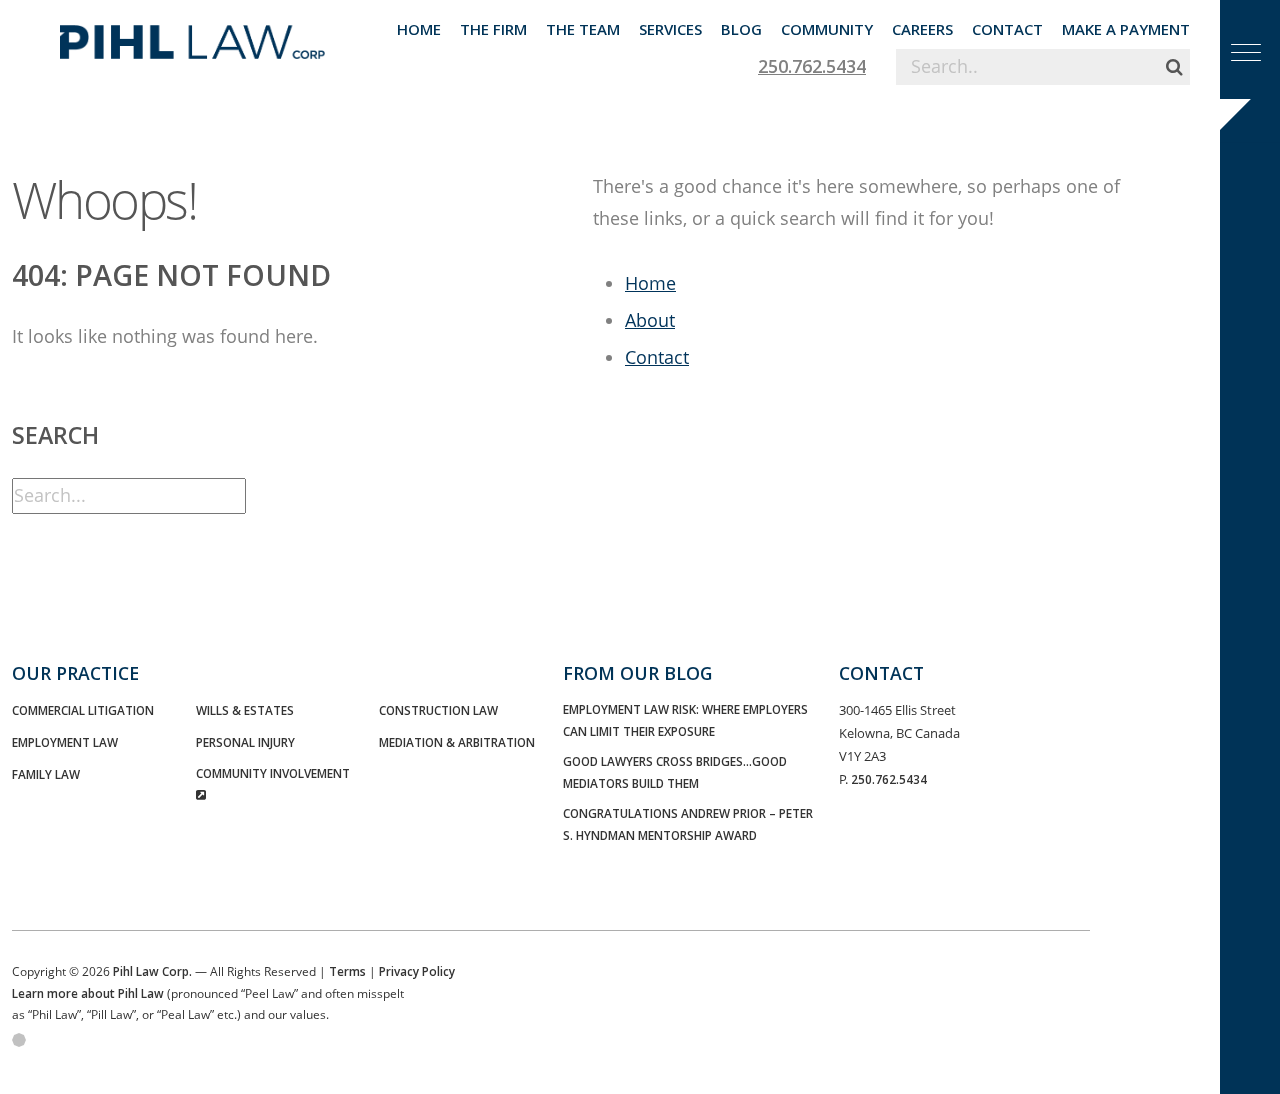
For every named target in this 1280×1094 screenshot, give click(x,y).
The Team (583, 29)
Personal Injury (245, 742)
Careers (922, 29)
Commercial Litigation (83, 710)
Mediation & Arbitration (457, 742)
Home (419, 29)
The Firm (493, 29)
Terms (347, 971)
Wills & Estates (245, 710)
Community (827, 29)
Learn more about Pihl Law (88, 993)
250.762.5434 (812, 66)
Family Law (46, 774)
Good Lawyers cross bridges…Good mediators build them (675, 771)
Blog (741, 29)
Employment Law (65, 742)
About (650, 320)
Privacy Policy (417, 971)
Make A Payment (1126, 29)
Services (670, 29)
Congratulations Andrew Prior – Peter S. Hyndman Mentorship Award (688, 823)
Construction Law (438, 710)
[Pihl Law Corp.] (192, 34)
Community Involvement (273, 773)
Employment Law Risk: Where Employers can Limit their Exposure (685, 719)
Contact (1007, 29)
